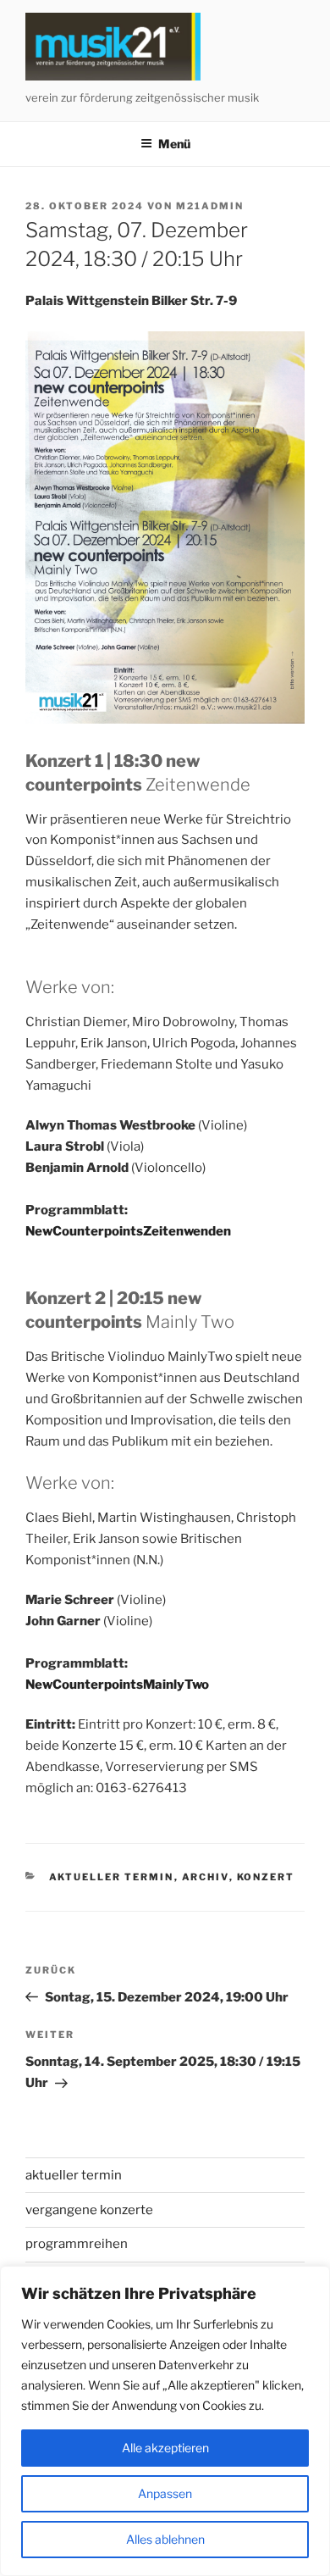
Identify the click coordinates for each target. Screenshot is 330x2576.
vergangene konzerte (89, 2210)
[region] (165, 2421)
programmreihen (77, 2244)
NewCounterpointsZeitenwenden (128, 1231)
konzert (266, 1877)
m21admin (210, 206)
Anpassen (165, 2493)
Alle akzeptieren (165, 2448)
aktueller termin (112, 1877)
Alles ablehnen (165, 2539)
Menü (174, 144)
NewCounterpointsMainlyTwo (117, 1685)
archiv (206, 1877)
